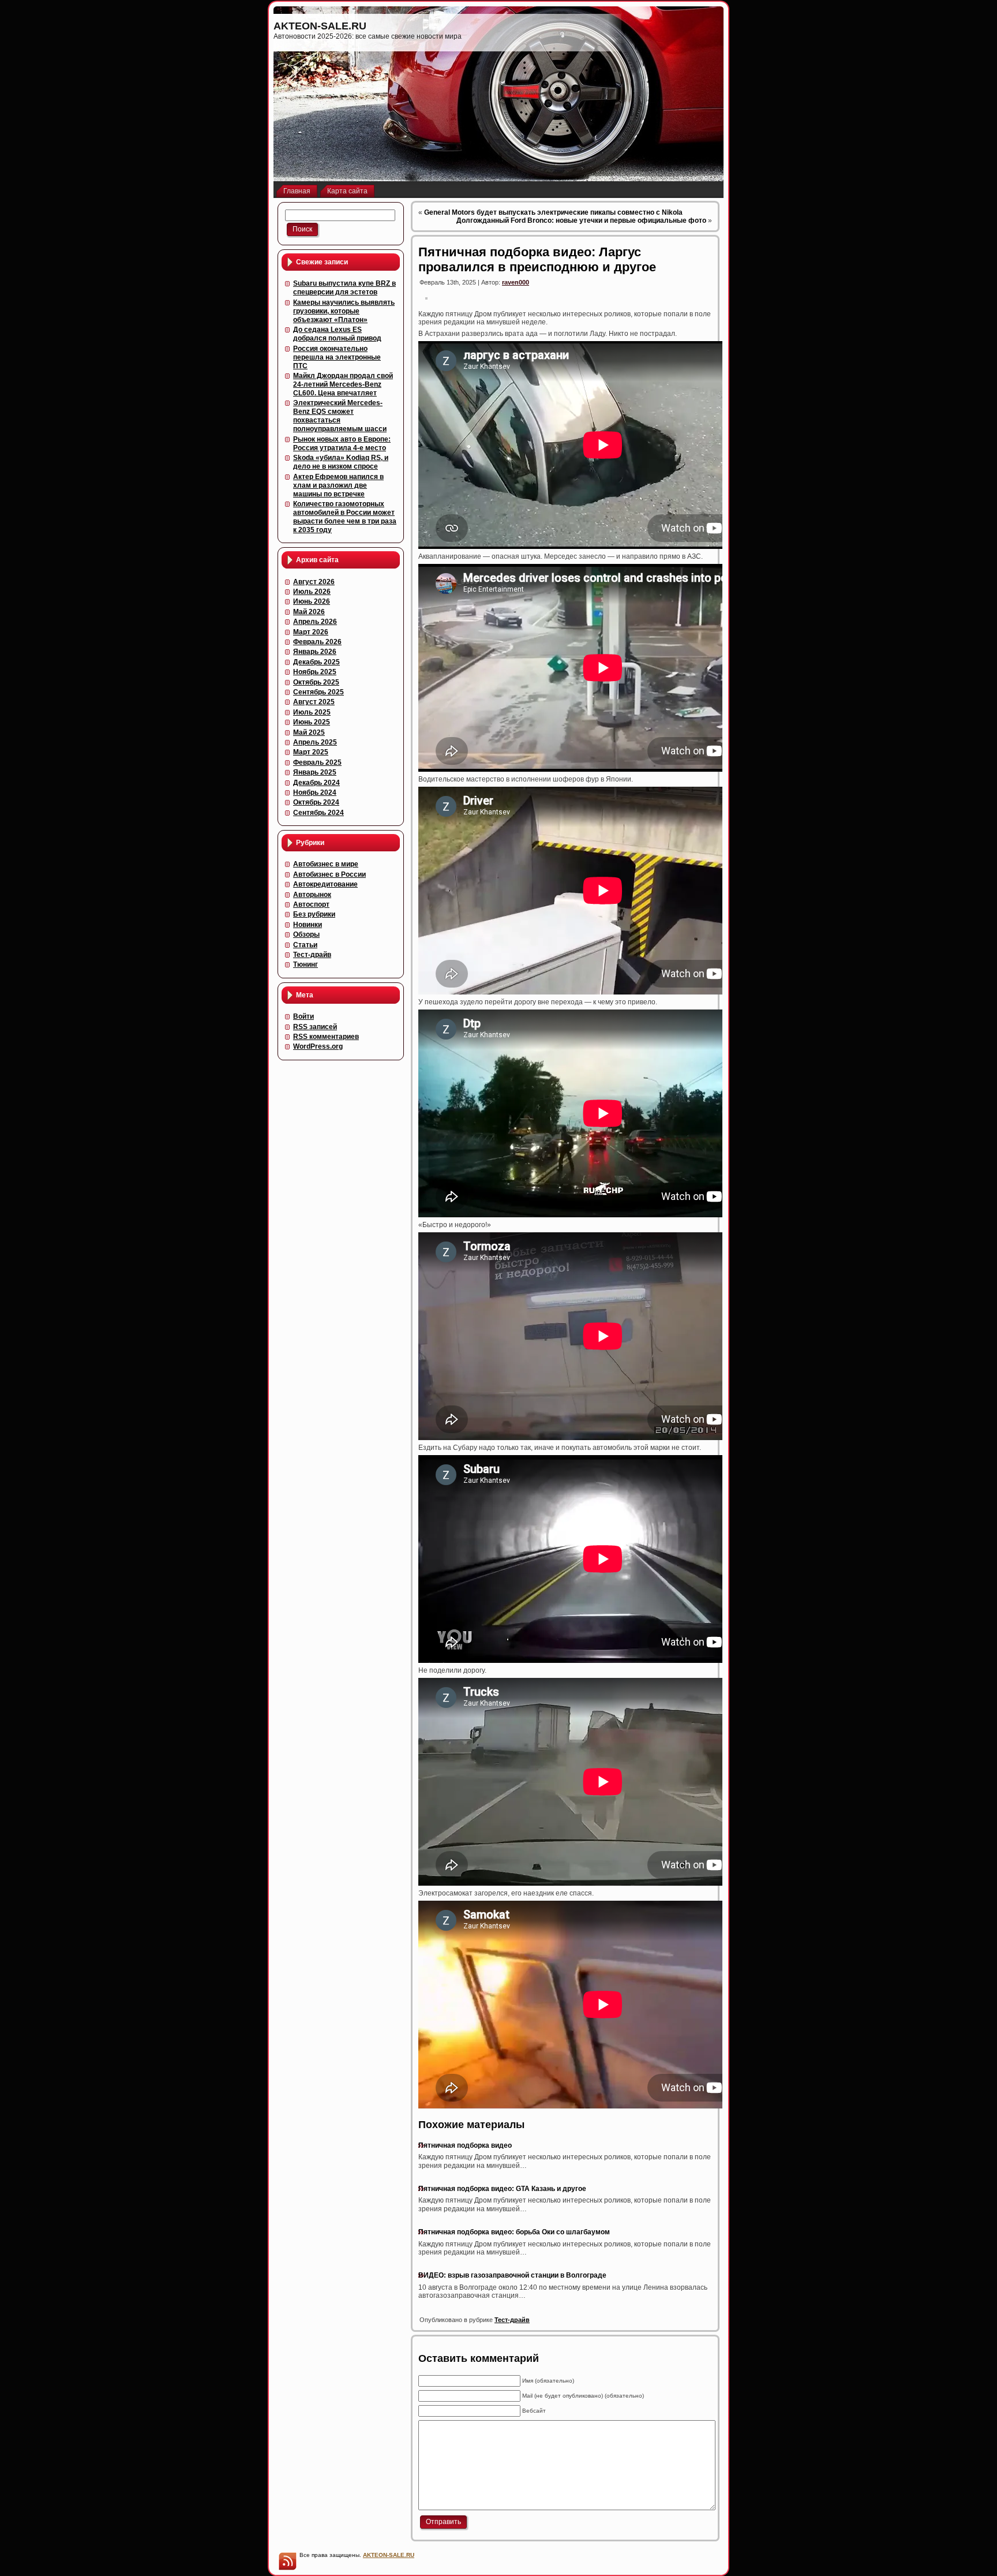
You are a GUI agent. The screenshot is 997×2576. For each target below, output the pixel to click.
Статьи (305, 945)
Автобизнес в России (329, 874)
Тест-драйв (312, 955)
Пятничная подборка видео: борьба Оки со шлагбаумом (514, 2232)
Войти (303, 1016)
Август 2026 (314, 582)
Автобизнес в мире (326, 864)
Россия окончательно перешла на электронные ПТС (337, 357)
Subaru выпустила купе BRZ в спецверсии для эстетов (344, 288)
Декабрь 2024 (316, 783)
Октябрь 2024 (316, 802)
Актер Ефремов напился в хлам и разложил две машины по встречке (338, 485)
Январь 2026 (315, 652)
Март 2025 (311, 752)
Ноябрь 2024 (315, 792)
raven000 (516, 282)
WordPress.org (318, 1046)
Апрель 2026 (315, 622)
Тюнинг (306, 964)
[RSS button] (287, 2561)
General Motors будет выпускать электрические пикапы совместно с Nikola (553, 212)
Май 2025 (309, 732)
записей (315, 1027)
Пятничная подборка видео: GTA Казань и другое (502, 2189)
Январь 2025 (315, 772)
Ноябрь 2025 (315, 672)
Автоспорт (311, 904)
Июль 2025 (312, 712)
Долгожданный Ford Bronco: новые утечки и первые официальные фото (581, 220)
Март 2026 (311, 632)
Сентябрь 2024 (318, 813)
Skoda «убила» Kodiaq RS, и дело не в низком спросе (341, 462)
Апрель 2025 (315, 742)
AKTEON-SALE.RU (320, 26)
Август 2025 (314, 702)
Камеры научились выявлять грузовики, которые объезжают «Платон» (344, 311)
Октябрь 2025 (316, 682)
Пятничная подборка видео (465, 2145)
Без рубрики (314, 914)
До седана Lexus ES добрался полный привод (337, 334)
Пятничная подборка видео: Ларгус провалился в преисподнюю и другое (537, 259)
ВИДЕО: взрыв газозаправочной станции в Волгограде (512, 2275)
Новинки (308, 925)
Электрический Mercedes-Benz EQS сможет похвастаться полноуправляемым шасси (340, 416)
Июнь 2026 (312, 601)
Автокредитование (325, 884)
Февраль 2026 (317, 642)
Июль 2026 (312, 592)
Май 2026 (309, 612)
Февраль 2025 (317, 762)
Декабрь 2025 (316, 662)
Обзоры (306, 934)
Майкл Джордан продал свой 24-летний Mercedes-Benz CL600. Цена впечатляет (343, 384)
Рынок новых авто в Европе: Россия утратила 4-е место (342, 444)
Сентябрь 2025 (318, 692)
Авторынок (312, 895)
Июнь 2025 (312, 722)
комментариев (326, 1037)
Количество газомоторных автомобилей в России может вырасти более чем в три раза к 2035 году (345, 517)
